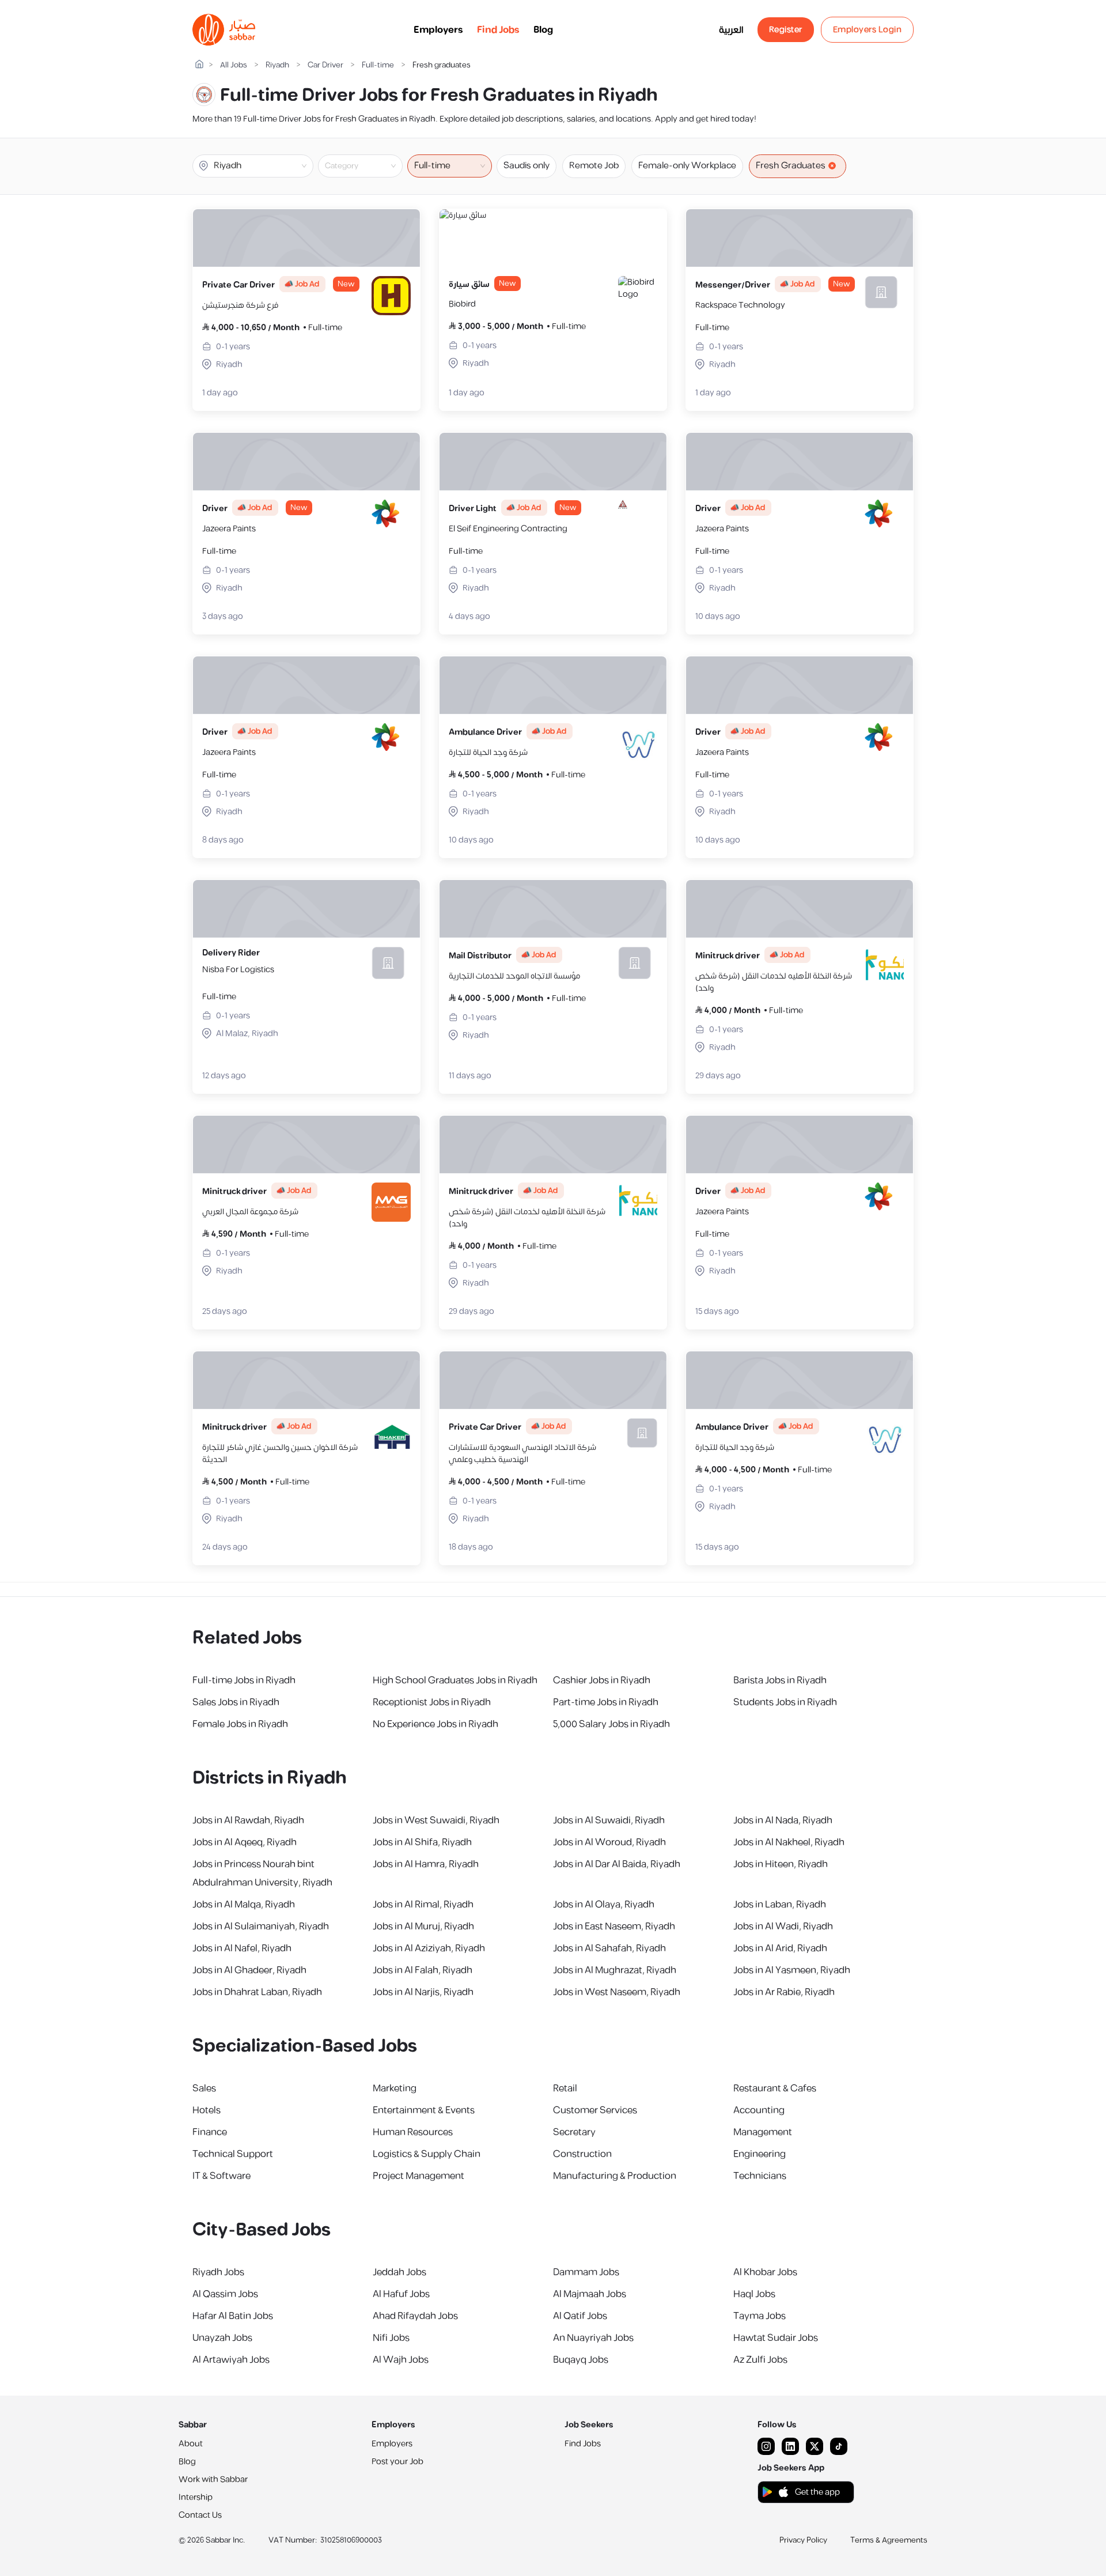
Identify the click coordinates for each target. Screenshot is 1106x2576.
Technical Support (233, 2154)
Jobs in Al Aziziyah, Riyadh (429, 1948)
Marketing (395, 2088)
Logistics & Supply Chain (427, 2154)
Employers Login (868, 30)
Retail (565, 2088)
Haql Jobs (754, 2294)
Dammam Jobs (586, 2272)
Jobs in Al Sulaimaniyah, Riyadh (261, 1927)
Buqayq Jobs (581, 2360)
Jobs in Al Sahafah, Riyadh (609, 1948)
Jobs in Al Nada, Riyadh (783, 1820)
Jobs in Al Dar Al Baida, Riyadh (617, 1864)
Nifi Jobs (391, 2338)
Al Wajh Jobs (401, 2360)
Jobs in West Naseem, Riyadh (617, 1992)
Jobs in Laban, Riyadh (780, 1905)
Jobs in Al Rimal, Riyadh (423, 1905)
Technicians (760, 2176)
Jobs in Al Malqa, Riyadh (244, 1905)
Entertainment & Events (424, 2110)
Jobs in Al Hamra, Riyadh (426, 1864)
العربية (731, 30)
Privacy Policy (803, 2540)
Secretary (574, 2132)
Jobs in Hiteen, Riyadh (781, 1864)
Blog (543, 30)
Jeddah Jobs (399, 2272)
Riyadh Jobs (218, 2272)
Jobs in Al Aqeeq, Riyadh (245, 1842)
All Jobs (234, 65)
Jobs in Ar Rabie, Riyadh (784, 1992)
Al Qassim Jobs (225, 2294)
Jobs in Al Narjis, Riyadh (423, 1992)
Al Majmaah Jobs (590, 2294)
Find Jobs (498, 30)
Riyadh (277, 65)
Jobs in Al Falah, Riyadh (423, 1970)
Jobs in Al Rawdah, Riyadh (248, 1820)
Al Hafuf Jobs (401, 2294)
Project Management (418, 2176)
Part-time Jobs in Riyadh (606, 1702)
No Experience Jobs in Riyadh (435, 1724)
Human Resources (413, 2132)
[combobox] (370, 166)
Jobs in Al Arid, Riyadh (780, 1948)
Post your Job (397, 2462)
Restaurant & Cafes (775, 2088)
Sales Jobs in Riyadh (236, 1702)
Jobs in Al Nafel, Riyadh (242, 1948)
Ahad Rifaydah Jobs (415, 2316)
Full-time (378, 65)
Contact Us (200, 2515)
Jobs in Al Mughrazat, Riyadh (615, 1970)
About (191, 2444)
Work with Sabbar (213, 2479)
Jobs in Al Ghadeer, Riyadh (249, 1970)
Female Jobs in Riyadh (240, 1724)
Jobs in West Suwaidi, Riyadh (436, 1820)
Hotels (207, 2110)
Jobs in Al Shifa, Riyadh (422, 1842)
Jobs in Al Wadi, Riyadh (783, 1927)
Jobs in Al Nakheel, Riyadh (789, 1842)
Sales (204, 2088)
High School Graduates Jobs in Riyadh (455, 1680)
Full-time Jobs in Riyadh (244, 1680)
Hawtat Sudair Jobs (776, 2338)
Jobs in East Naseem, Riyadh (614, 1927)
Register (786, 30)
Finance (210, 2132)
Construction (582, 2154)
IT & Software (221, 2176)
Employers (438, 30)
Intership (196, 2497)
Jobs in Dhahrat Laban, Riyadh (257, 1992)
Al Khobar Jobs (765, 2272)
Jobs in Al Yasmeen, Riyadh (792, 1970)
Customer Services (595, 2110)
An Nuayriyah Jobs (593, 2338)
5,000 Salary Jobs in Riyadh (611, 1724)
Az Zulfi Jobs (760, 2360)
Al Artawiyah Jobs (231, 2360)
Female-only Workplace (687, 166)
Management (763, 2132)
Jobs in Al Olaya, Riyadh (604, 1905)
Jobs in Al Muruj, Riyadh (423, 1927)
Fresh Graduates (791, 166)
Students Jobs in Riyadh (785, 1702)
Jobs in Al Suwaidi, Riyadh (609, 1820)
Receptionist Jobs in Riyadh (432, 1702)
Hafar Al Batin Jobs (233, 2316)
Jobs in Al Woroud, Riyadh (609, 1842)
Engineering (760, 2154)
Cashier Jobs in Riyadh (602, 1680)
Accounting (759, 2110)
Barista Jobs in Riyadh (780, 1680)
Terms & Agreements (889, 2540)
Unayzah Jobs (222, 2338)
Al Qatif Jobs (580, 2316)
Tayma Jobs (760, 2316)
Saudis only (527, 166)
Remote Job (594, 166)
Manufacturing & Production (615, 2176)
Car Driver (325, 65)
